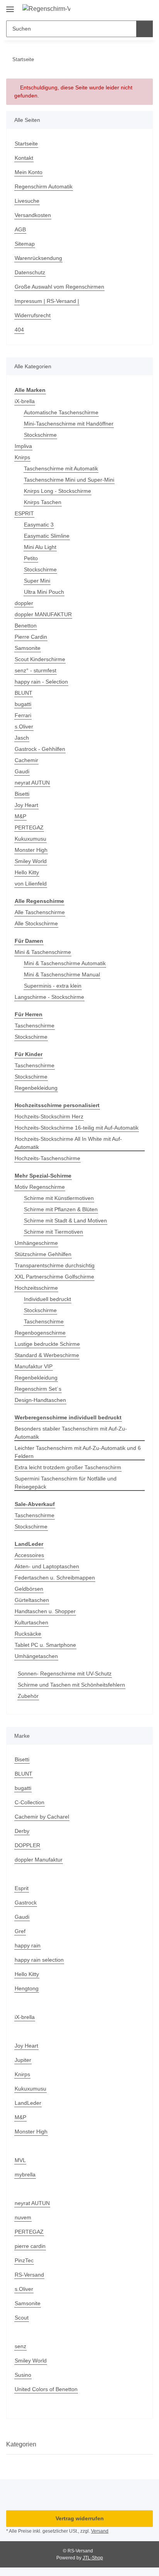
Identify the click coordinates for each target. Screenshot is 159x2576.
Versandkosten (33, 215)
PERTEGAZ (29, 827)
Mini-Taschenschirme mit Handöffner (69, 424)
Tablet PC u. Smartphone (45, 1645)
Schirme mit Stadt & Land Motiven (65, 1220)
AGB (20, 229)
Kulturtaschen (31, 1622)
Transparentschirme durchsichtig (55, 1265)
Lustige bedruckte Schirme (47, 1344)
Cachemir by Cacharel (42, 1817)
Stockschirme (40, 435)
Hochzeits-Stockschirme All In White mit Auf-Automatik (68, 1143)
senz (20, 2346)
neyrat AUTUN (32, 783)
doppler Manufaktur (39, 1860)
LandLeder (28, 2103)
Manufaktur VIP (34, 1366)
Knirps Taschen (43, 502)
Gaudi (22, 771)
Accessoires (29, 1555)
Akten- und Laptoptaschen (47, 1566)
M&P (20, 816)
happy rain (28, 1945)
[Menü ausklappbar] (10, 6)
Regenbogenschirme (40, 1333)
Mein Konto (29, 172)
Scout (22, 2318)
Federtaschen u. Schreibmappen (55, 1578)
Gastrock (26, 1903)
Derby (22, 1831)
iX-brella (25, 401)
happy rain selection (39, 1960)
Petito (31, 558)
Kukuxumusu (30, 839)
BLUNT (24, 693)
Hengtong (27, 1988)
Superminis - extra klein (53, 986)
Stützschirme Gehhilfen (43, 1254)
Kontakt (24, 158)
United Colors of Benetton (46, 2389)
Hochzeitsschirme (36, 1288)
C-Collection (30, 1802)
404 (19, 330)
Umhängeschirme (36, 1243)
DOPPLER (27, 1845)
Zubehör (28, 1696)
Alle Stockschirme (36, 923)
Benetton (26, 626)
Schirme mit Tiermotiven (53, 1232)
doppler (24, 603)
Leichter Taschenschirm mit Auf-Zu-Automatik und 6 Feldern (78, 1452)
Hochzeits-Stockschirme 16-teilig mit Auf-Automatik (77, 1128)
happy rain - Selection (41, 682)
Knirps (22, 457)
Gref (20, 1931)
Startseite (26, 144)
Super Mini (37, 581)
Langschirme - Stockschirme (49, 997)
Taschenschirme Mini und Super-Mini (69, 480)
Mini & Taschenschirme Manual (62, 974)
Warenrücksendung (38, 258)
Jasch (22, 738)
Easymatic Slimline (47, 536)
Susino (23, 2375)
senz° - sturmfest (36, 670)
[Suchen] (145, 29)
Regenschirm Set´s (38, 1389)
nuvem (23, 2217)
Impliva (23, 446)
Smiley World (31, 861)
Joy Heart (26, 805)
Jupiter (23, 2060)
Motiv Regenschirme (40, 1187)
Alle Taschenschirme (40, 912)
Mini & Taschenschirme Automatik (65, 963)
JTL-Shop (93, 2558)
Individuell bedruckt (47, 1299)
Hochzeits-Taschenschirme (47, 1158)
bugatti (23, 704)
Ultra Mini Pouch (44, 592)
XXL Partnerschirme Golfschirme (54, 1277)
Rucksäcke (28, 1634)
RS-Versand (29, 2275)
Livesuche (27, 201)
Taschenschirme (35, 1026)
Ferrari (23, 715)
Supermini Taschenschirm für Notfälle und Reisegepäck (66, 1483)
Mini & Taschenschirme (43, 952)
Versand (100, 2531)
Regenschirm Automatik (44, 186)
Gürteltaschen (32, 1600)
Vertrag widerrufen (80, 2518)
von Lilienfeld (31, 884)
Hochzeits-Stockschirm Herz (49, 1116)
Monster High (31, 850)
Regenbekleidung (36, 1088)
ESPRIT (24, 513)
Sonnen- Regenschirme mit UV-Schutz (65, 1673)
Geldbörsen (29, 1589)
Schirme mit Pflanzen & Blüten (61, 1209)
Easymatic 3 (39, 525)
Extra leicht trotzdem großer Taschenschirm (68, 1467)
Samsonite (28, 648)
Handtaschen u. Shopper (45, 1611)
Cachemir (26, 760)
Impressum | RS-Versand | (47, 301)
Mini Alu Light (40, 547)
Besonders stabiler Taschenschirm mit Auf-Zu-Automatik (71, 1433)
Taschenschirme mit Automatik (61, 468)
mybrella (25, 2174)
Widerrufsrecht (33, 315)
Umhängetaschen (36, 1656)
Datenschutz (30, 272)
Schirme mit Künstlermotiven (59, 1198)
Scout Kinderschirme (40, 659)
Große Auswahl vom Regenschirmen (59, 287)
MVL (20, 2160)
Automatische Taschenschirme (61, 412)
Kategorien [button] (21, 2444)
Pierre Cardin (31, 637)
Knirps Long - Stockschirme (58, 491)
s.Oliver (24, 726)
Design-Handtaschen (40, 1400)
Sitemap (25, 244)
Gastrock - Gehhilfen (40, 749)
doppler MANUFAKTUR (43, 614)
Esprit (22, 1888)
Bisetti (22, 794)
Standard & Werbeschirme (47, 1355)
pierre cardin (30, 2246)
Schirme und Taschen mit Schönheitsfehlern (71, 1685)
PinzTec (24, 2260)
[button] (122, 9)
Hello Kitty (27, 872)
